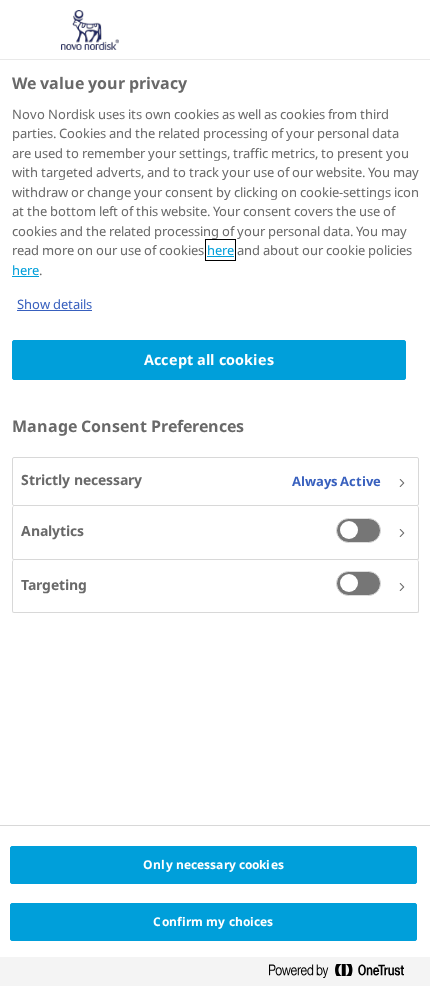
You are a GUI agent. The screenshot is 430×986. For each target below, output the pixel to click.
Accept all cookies (209, 359)
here (220, 250)
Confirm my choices (213, 921)
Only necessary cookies (213, 864)
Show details (54, 304)
